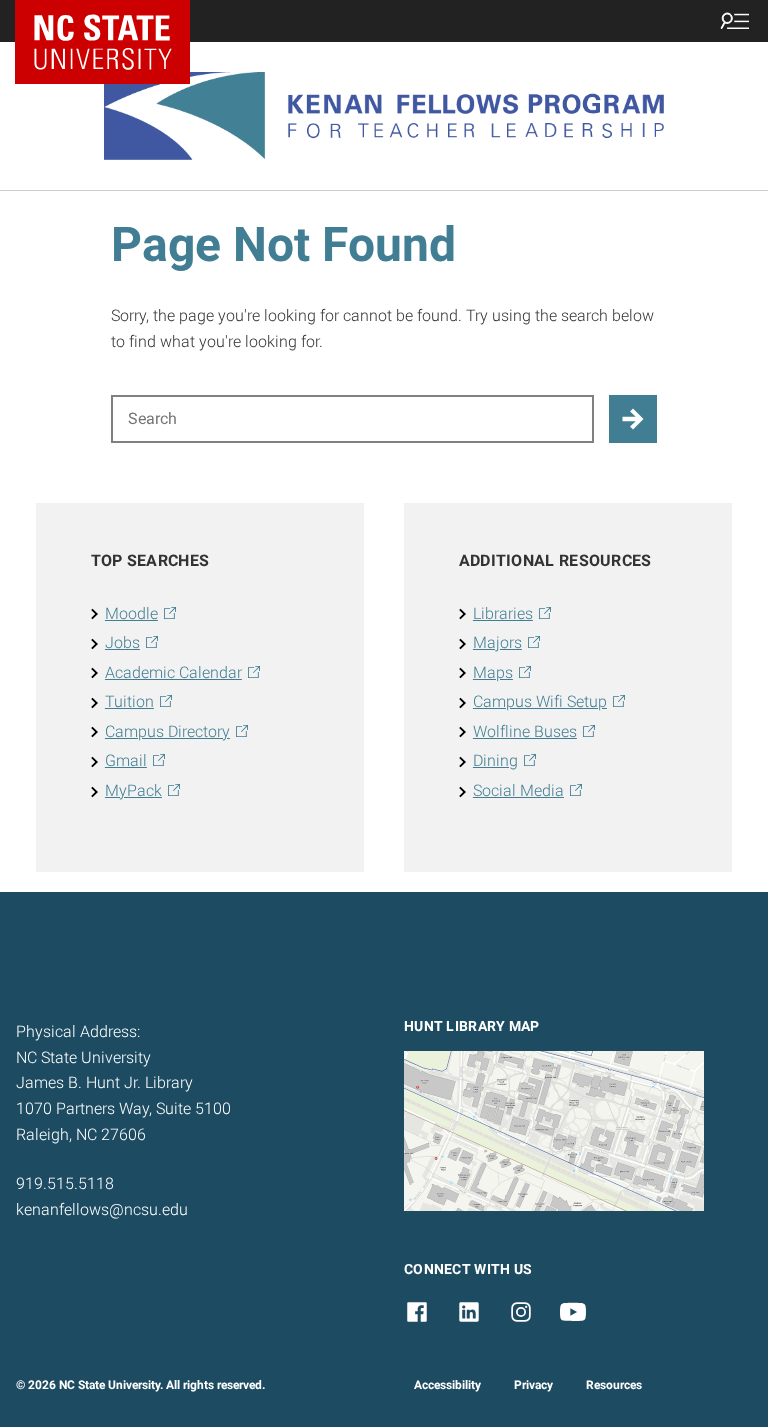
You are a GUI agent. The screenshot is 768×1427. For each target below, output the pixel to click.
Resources (614, 1385)
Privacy (533, 1385)
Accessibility (447, 1385)
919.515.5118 (65, 1183)
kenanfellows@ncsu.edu (102, 1209)
